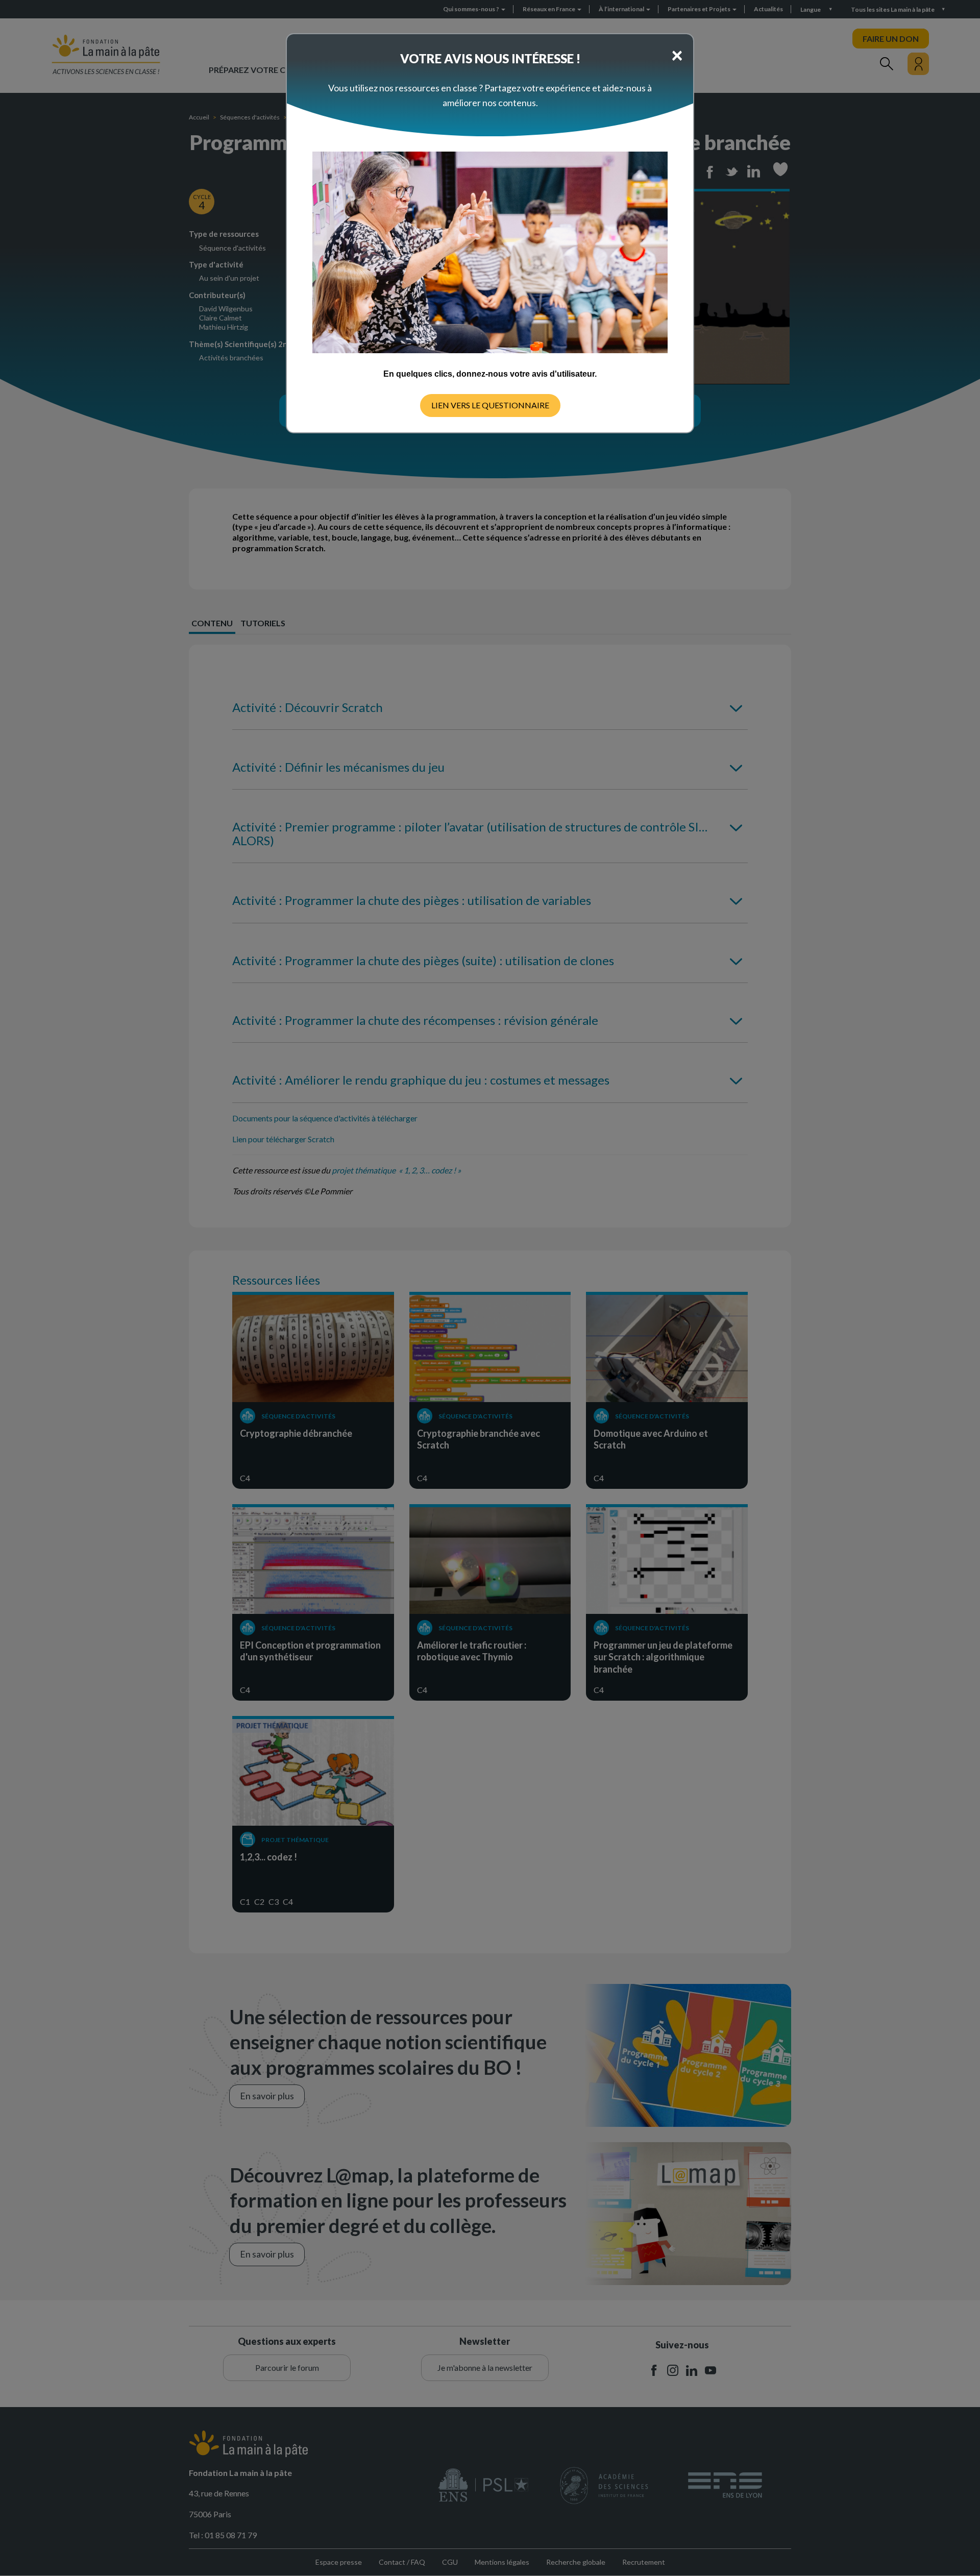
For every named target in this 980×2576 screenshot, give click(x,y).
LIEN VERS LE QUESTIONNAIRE (490, 405)
